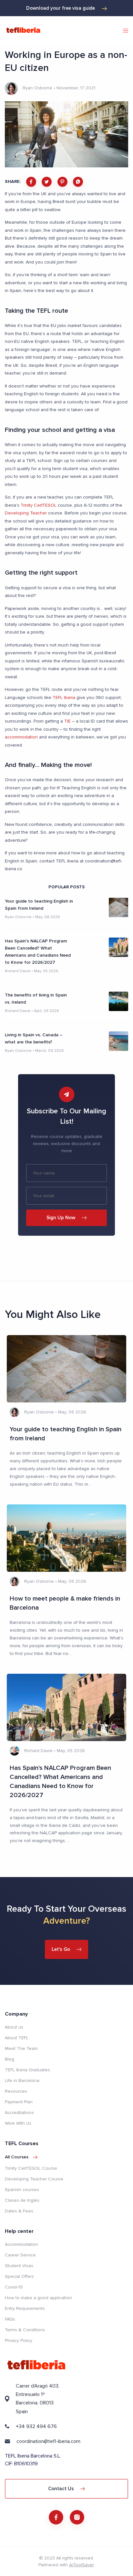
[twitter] (47, 182)
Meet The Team (21, 2048)
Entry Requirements (25, 2308)
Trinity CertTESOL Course (31, 2168)
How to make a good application (38, 2298)
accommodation (21, 737)
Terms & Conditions (25, 2330)
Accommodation (21, 2244)
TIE (67, 721)
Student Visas (19, 2266)
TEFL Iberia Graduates (27, 2070)
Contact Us (61, 2489)
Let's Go (61, 1949)
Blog (10, 2059)
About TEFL (17, 2038)
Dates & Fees (19, 2211)
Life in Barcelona (22, 2081)
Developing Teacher (26, 513)
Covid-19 (14, 2287)
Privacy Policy (19, 2340)
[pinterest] (62, 182)
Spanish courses (22, 2190)
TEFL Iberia (64, 697)
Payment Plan (19, 2102)
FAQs (10, 2319)
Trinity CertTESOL (39, 505)
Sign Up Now (61, 1218)
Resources (16, 2091)
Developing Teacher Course (34, 2179)
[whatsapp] (78, 182)
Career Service (20, 2255)
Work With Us (18, 2123)
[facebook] (31, 182)
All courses (17, 2157)
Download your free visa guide (61, 8)
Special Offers (19, 2276)
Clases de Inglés (22, 2200)
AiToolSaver (81, 2565)
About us (14, 2027)
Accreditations (19, 2113)
